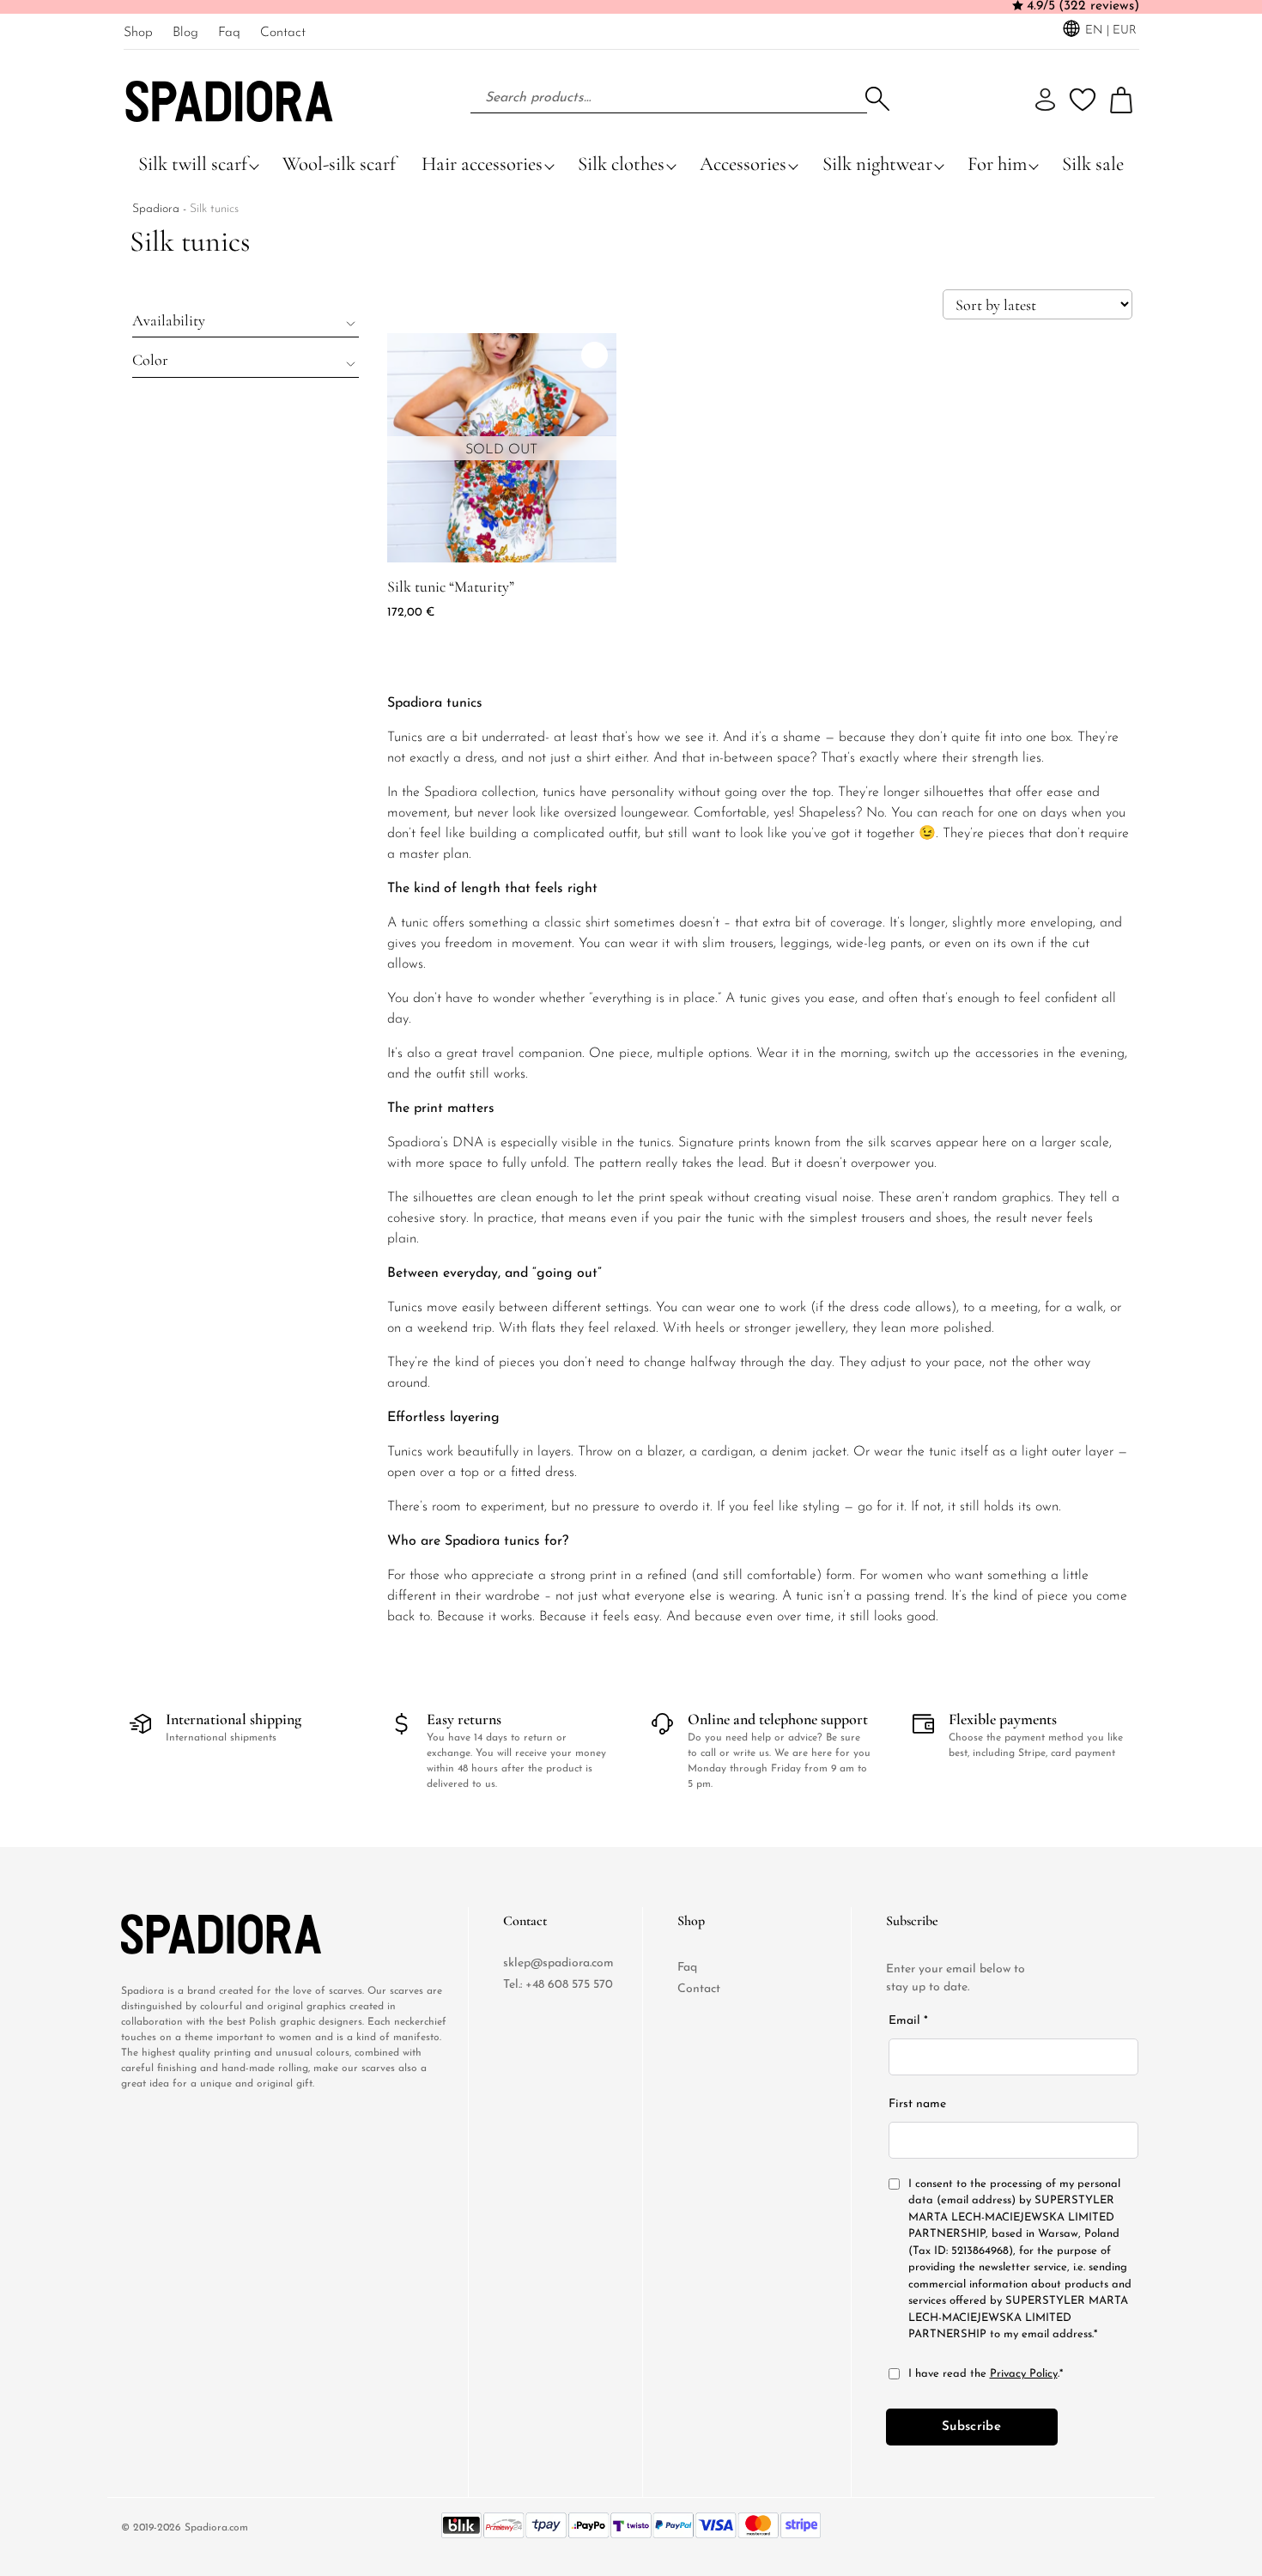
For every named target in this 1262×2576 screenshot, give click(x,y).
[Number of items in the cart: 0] (1121, 100)
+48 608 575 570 (569, 1985)
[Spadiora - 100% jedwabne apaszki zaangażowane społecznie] (191, 1934)
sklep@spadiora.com (558, 1963)
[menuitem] (138, 32)
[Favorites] (1083, 100)
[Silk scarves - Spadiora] (229, 98)
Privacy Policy (1024, 2374)
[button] (246, 320)
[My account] (1045, 100)
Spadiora (156, 209)
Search (877, 98)
